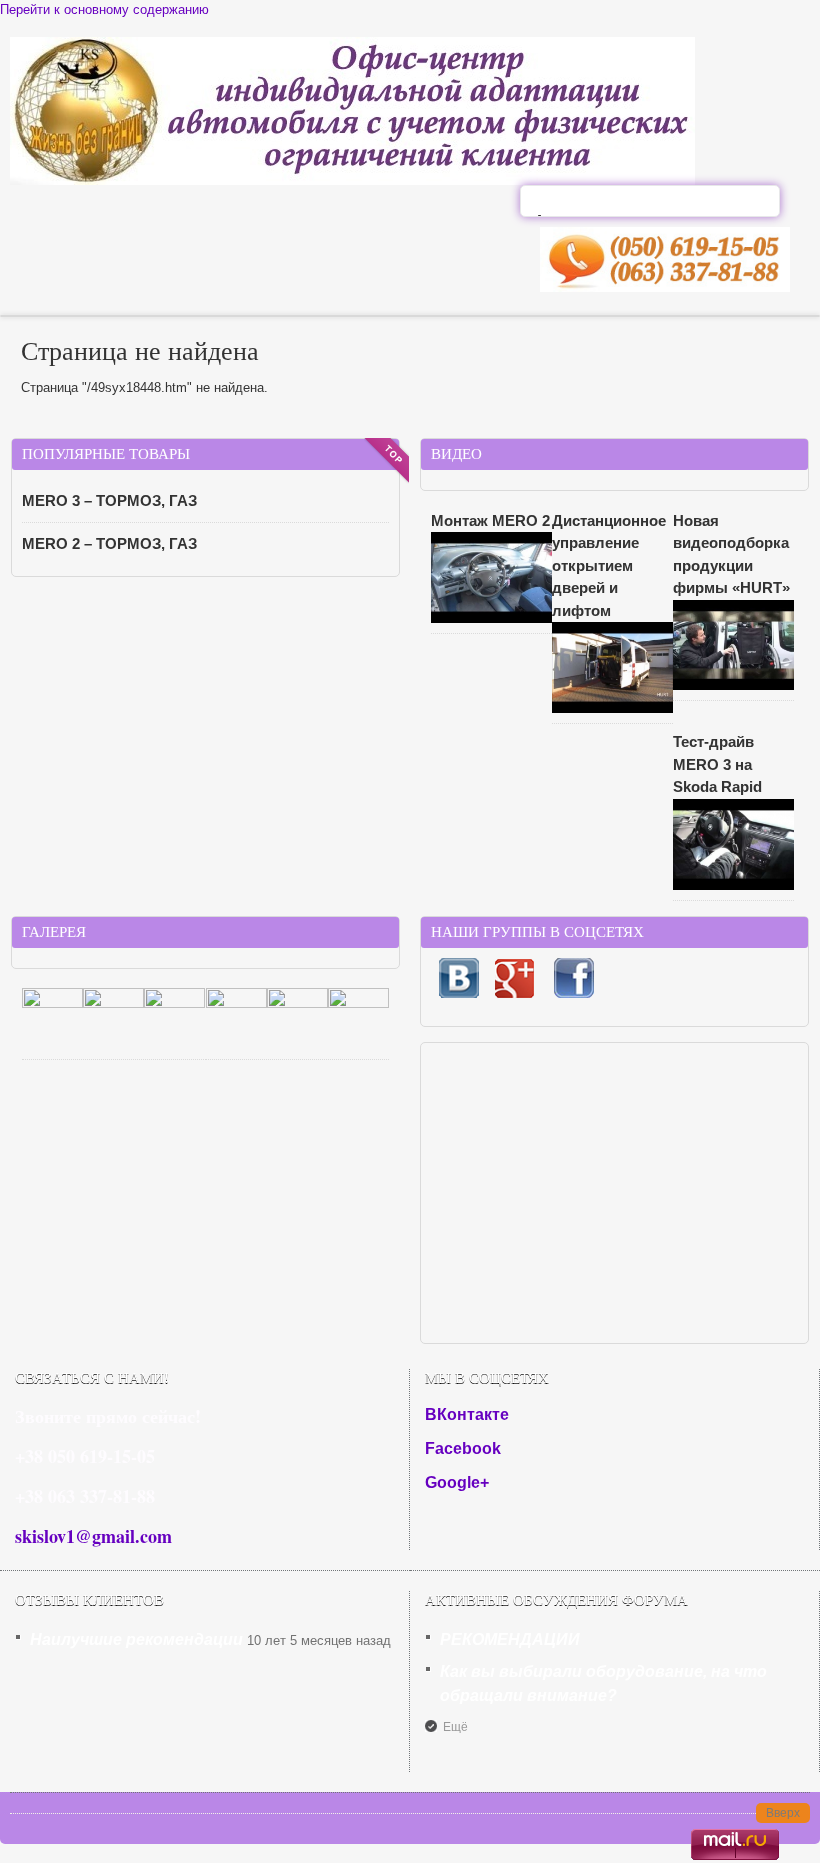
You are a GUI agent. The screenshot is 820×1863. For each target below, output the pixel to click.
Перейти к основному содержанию (104, 9)
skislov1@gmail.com (93, 1536)
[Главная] (352, 180)
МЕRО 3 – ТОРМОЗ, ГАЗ (109, 500)
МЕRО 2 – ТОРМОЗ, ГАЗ (109, 543)
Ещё (455, 1727)
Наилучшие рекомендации (136, 1639)
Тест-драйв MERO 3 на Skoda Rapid (717, 764)
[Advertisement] (614, 1193)
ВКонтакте (467, 1414)
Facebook (463, 1448)
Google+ (457, 1482)
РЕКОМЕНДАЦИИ (510, 1639)
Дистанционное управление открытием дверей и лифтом (609, 565)
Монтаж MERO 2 (490, 520)
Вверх (783, 1813)
